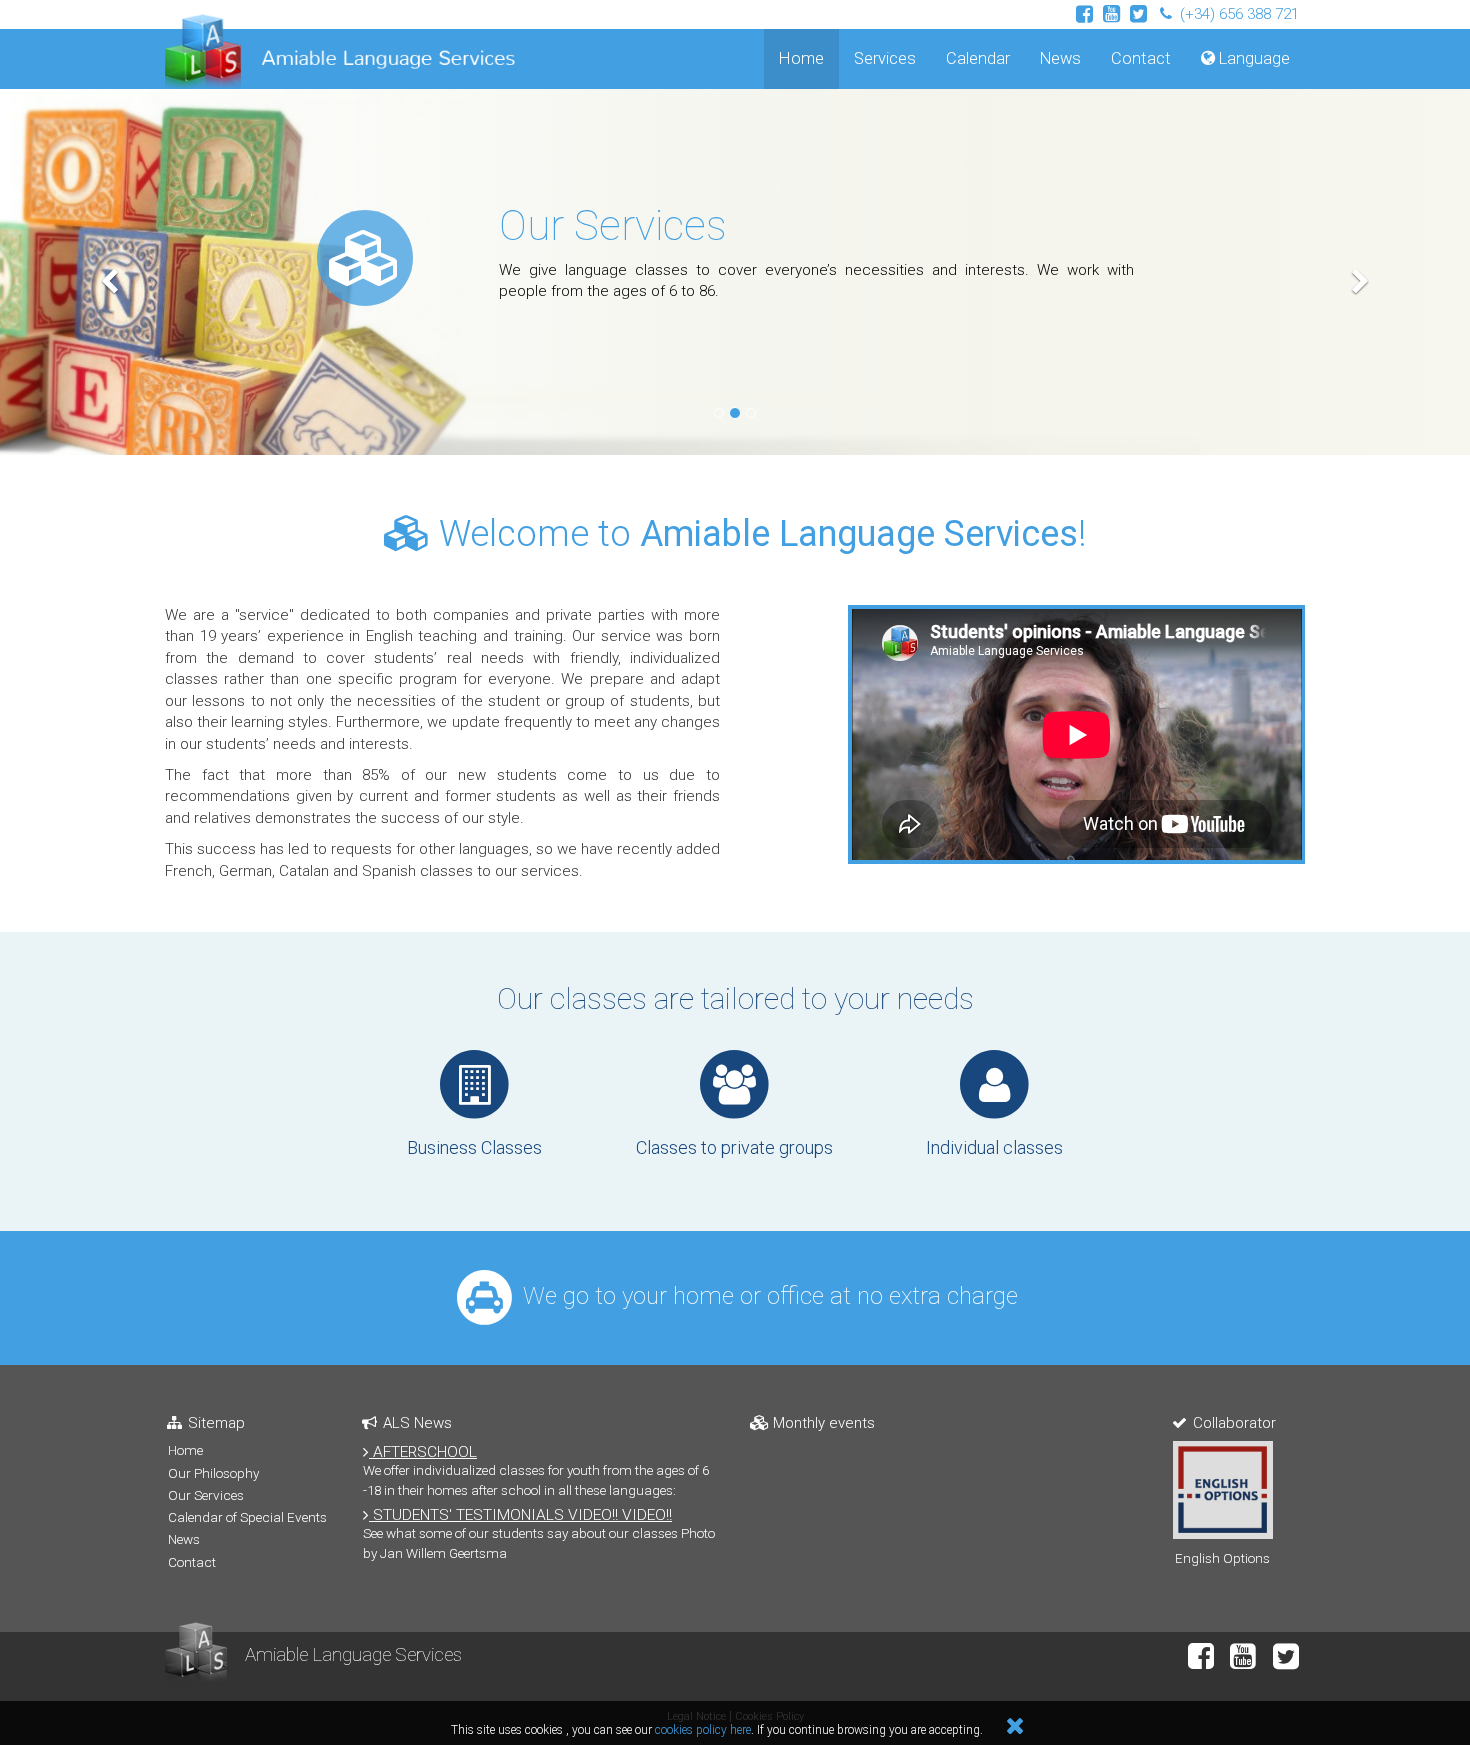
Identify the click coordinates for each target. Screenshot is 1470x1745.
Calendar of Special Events (247, 1517)
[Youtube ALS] (1111, 14)
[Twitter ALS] (1138, 14)
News (1060, 58)
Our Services (613, 225)
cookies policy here (703, 1730)
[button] (110, 272)
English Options (1222, 1558)
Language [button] (1252, 58)
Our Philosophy (213, 1473)
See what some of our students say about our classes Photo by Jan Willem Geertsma (539, 1533)
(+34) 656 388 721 (1237, 14)
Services (885, 58)
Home (809, 58)
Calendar (978, 58)
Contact (1141, 58)
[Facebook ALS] (1084, 14)
